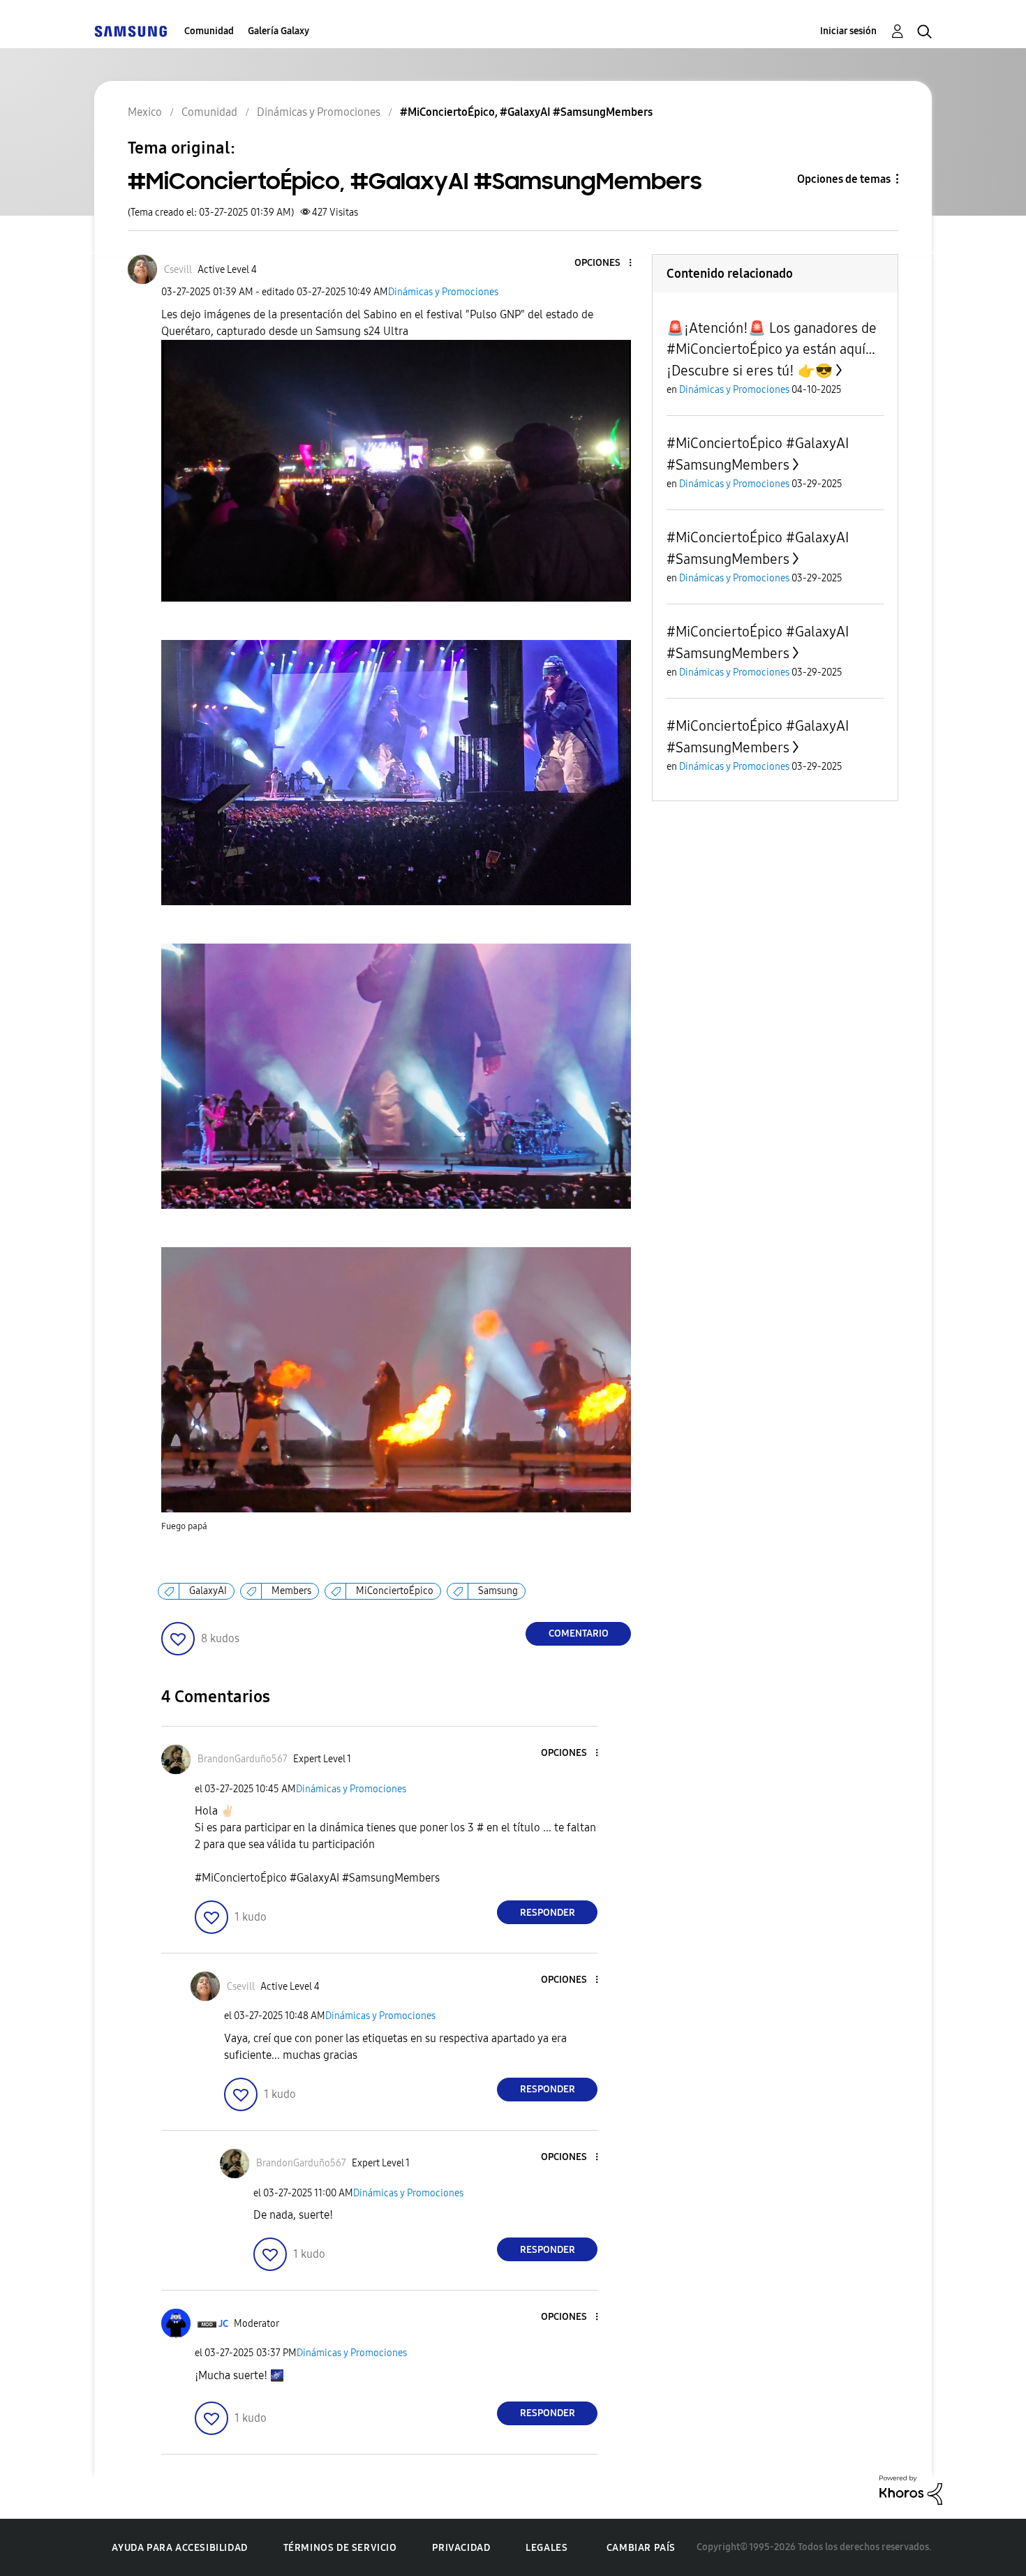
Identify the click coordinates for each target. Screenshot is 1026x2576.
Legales (547, 2548)
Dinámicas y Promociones (443, 292)
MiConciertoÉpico (395, 1591)
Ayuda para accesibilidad (179, 2548)
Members (291, 1591)
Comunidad (209, 31)
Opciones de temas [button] (844, 179)
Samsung (498, 1591)
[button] (607, 263)
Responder (548, 1913)
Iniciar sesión (848, 31)
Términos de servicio (340, 2548)
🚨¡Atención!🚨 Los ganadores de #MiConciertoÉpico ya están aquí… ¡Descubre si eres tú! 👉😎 (772, 349)
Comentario (579, 1633)
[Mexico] (131, 31)
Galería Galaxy (278, 31)
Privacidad (461, 2548)
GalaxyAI (208, 1591)
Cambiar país (641, 2548)
